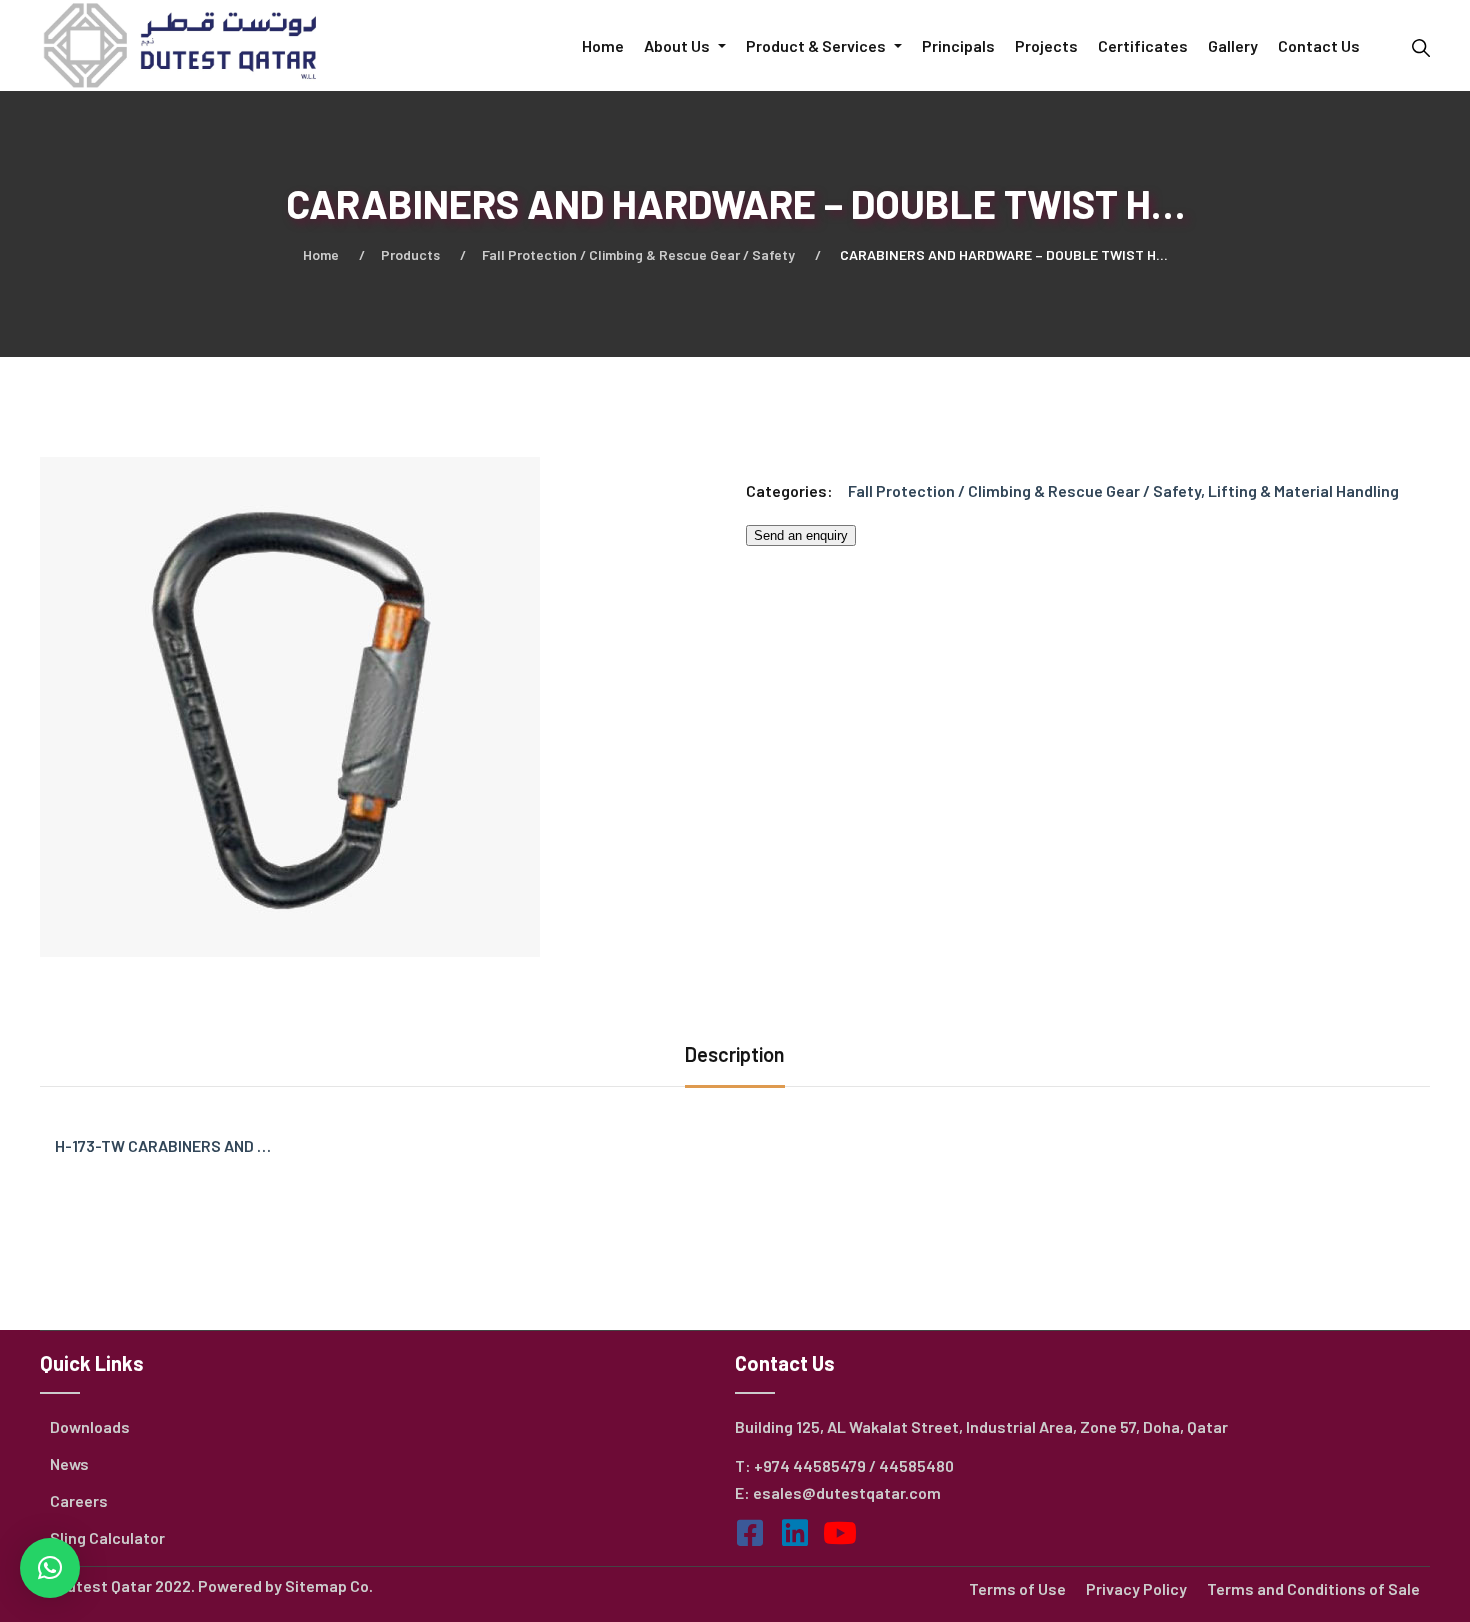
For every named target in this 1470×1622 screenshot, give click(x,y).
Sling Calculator (107, 1537)
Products (410, 254)
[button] (50, 1568)
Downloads (90, 1426)
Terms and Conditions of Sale (1313, 1588)
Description (735, 1054)
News (69, 1463)
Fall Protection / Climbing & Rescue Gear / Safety (638, 254)
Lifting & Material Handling (1303, 490)
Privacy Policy (1136, 1588)
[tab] (735, 1056)
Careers (79, 1500)
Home (321, 254)
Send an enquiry (801, 535)
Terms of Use (1017, 1588)
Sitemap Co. (329, 1585)
